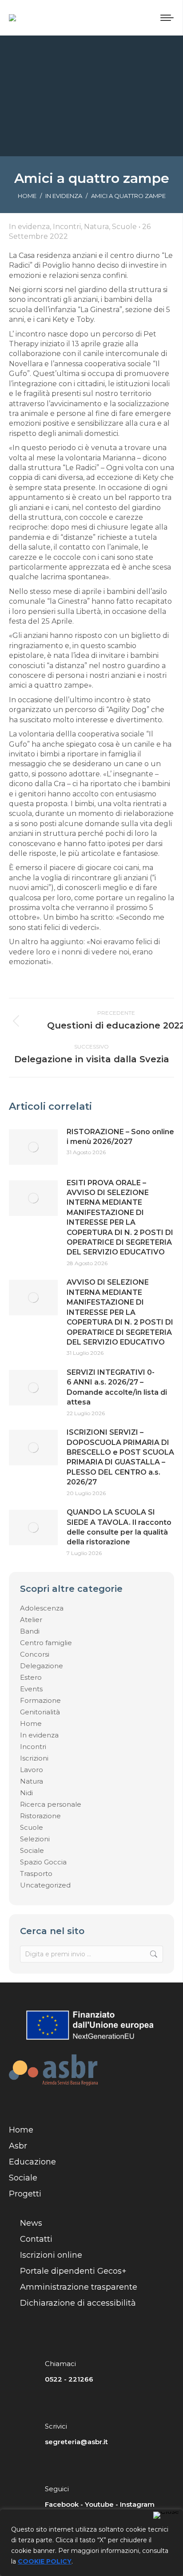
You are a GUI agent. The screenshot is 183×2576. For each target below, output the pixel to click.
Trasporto (36, 1874)
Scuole (32, 1827)
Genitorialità (40, 1712)
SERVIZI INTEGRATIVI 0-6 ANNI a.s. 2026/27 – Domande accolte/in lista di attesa (117, 1387)
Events (31, 1689)
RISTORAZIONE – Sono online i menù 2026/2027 (120, 1137)
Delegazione (42, 1666)
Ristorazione (40, 1816)
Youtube (99, 2504)
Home (31, 1723)
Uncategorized (45, 1885)
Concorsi (35, 1654)
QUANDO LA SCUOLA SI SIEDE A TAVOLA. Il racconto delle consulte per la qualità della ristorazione (119, 1527)
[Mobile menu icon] (167, 18)
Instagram (137, 2504)
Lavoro (32, 1770)
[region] (91, 2543)
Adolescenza (42, 1608)
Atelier (31, 1620)
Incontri (33, 1747)
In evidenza (39, 1735)
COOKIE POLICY (45, 2561)
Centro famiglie (46, 1643)
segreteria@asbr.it (76, 2442)
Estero (31, 1677)
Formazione (40, 1700)
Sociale (32, 1850)
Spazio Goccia (43, 1862)
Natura (32, 1781)
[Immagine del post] (33, 1147)
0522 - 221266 (69, 2379)
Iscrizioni (34, 1758)
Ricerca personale (51, 1804)
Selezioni (35, 1839)
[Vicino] (166, 2515)
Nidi (26, 1793)
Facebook (62, 2504)
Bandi (30, 1631)
